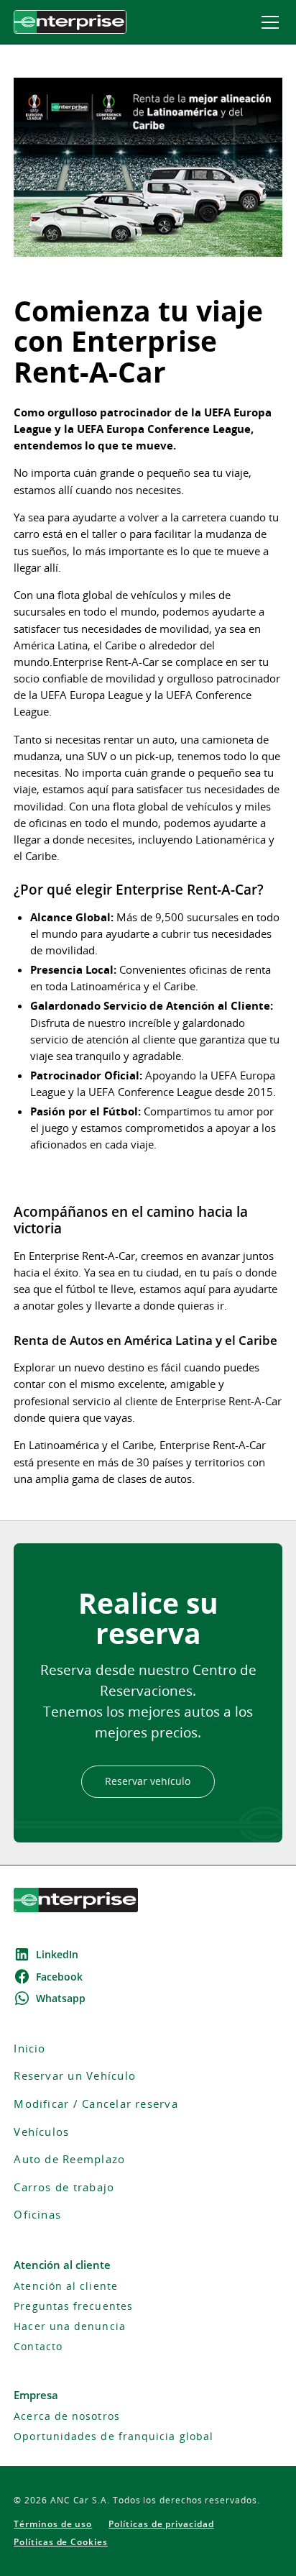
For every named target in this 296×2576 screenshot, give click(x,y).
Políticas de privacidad (161, 2524)
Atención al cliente (66, 2286)
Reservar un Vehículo (75, 2076)
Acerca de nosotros (66, 2416)
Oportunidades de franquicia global (114, 2436)
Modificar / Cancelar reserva (96, 2104)
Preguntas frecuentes (73, 2306)
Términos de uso (53, 2524)
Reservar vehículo (148, 1781)
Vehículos (41, 2132)
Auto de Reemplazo (69, 2159)
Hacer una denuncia (69, 2326)
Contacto (38, 2347)
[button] (267, 22)
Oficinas (37, 2215)
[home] (70, 22)
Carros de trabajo (64, 2187)
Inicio (29, 2049)
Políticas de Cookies (61, 2542)
